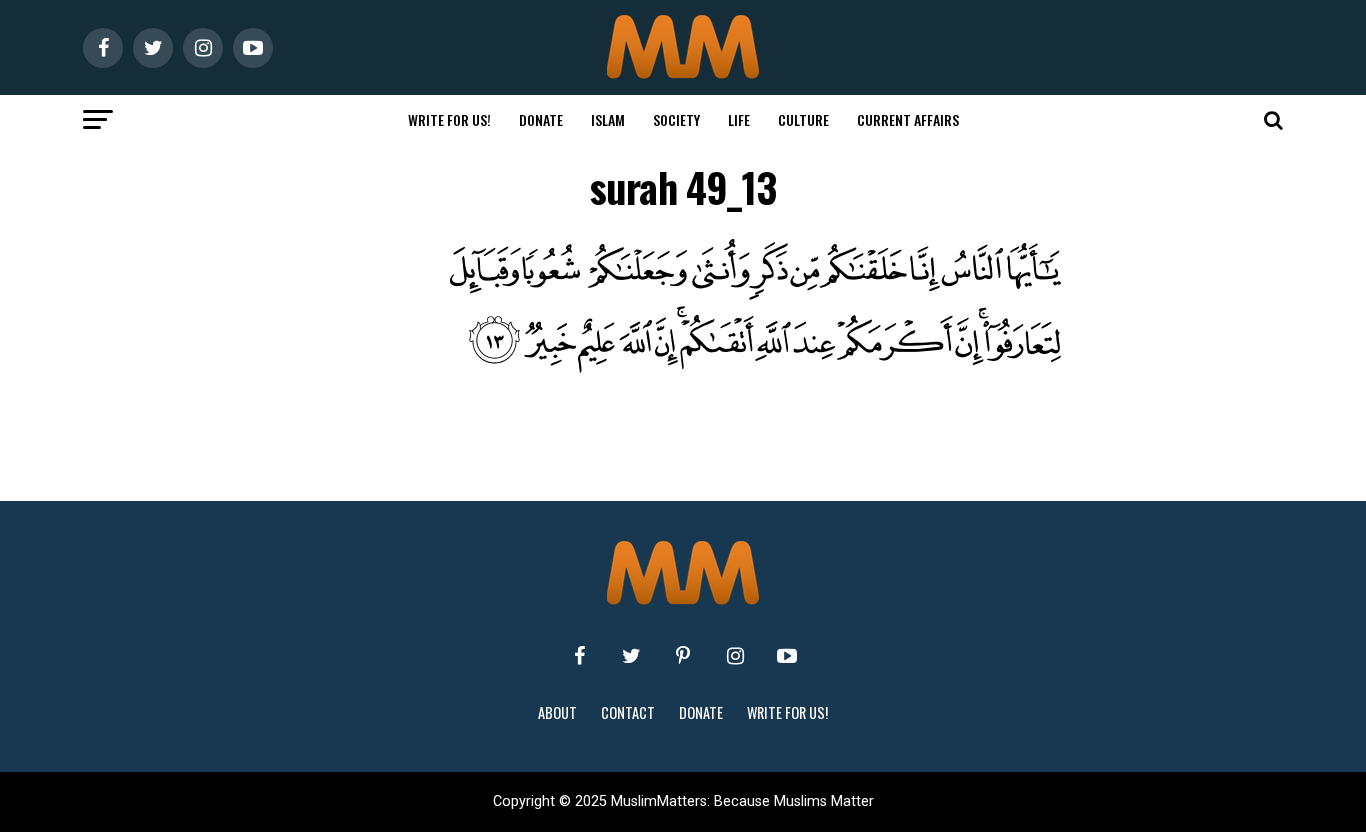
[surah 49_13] (723, 367)
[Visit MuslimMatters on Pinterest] (683, 656)
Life (739, 119)
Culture (803, 119)
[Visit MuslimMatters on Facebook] (579, 656)
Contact (628, 712)
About (557, 712)
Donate (541, 119)
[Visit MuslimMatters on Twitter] (631, 656)
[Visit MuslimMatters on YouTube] (787, 656)
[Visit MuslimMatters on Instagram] (735, 656)
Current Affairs (908, 119)
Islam (608, 119)
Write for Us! (449, 119)
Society (676, 119)
